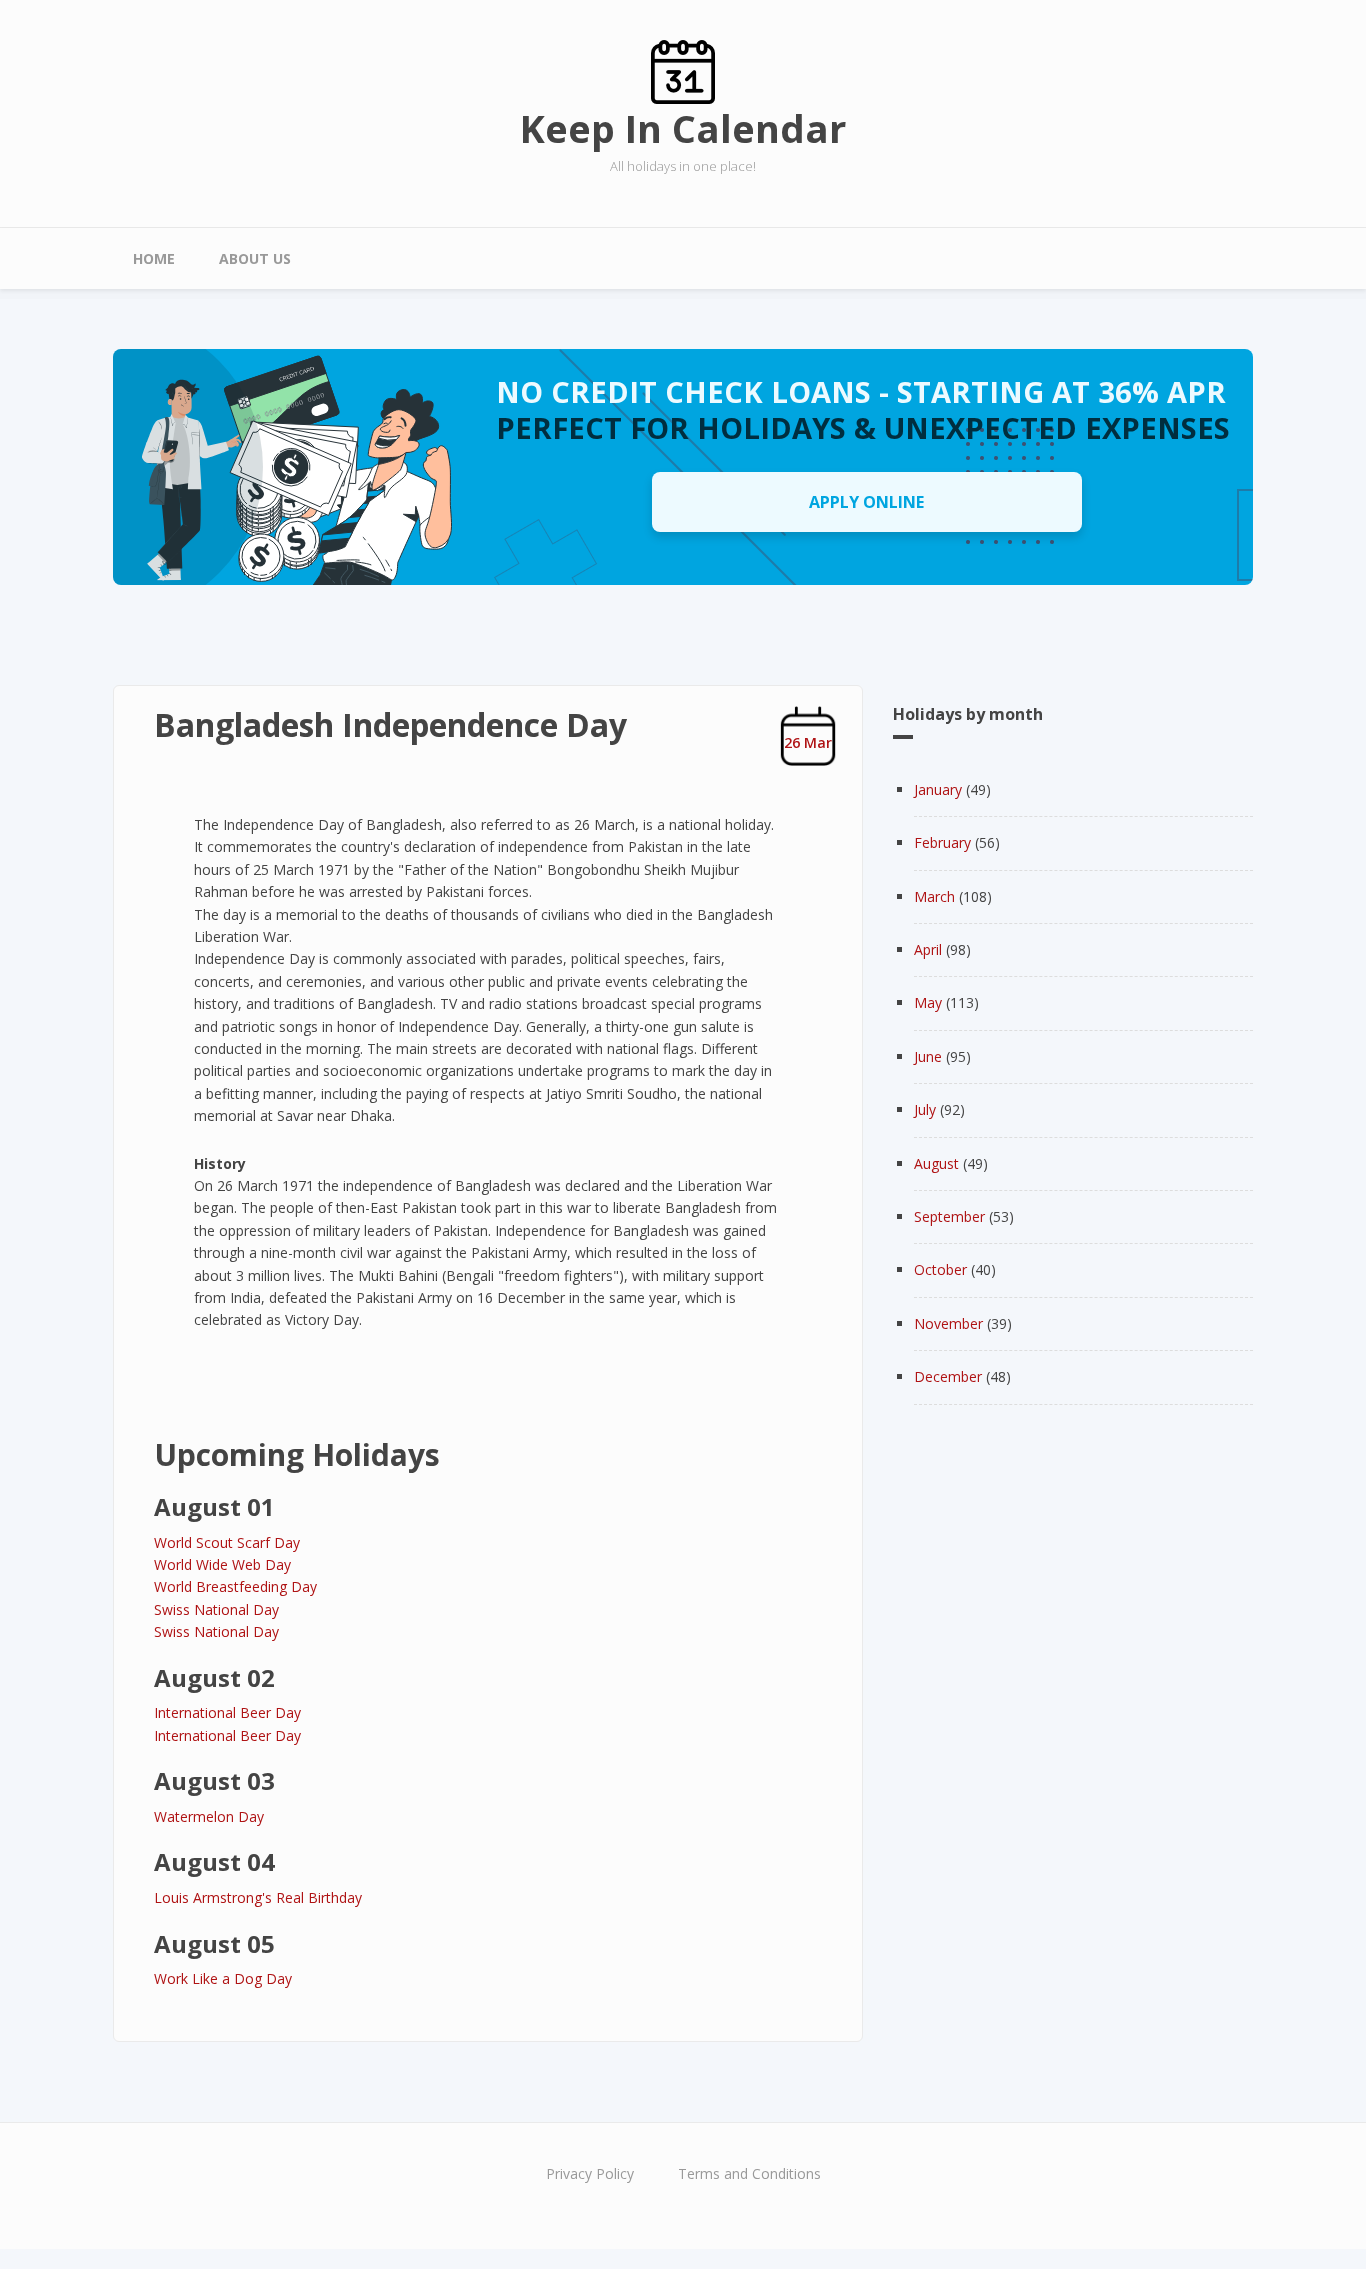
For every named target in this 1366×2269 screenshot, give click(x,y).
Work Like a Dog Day (223, 1978)
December (948, 1376)
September (949, 1216)
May (928, 1002)
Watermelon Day (209, 1816)
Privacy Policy (590, 2173)
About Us (255, 258)
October (940, 1269)
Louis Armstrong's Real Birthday (258, 1897)
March (934, 896)
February (942, 842)
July (925, 1109)
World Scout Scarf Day (227, 1542)
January (938, 789)
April (928, 949)
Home (154, 258)
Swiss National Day (216, 1609)
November (948, 1323)
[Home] (683, 70)
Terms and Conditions (749, 2173)
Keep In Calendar (683, 128)
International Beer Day (227, 1712)
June (928, 1056)
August (936, 1163)
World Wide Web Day (222, 1564)
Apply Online (866, 502)
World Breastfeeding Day (235, 1586)
